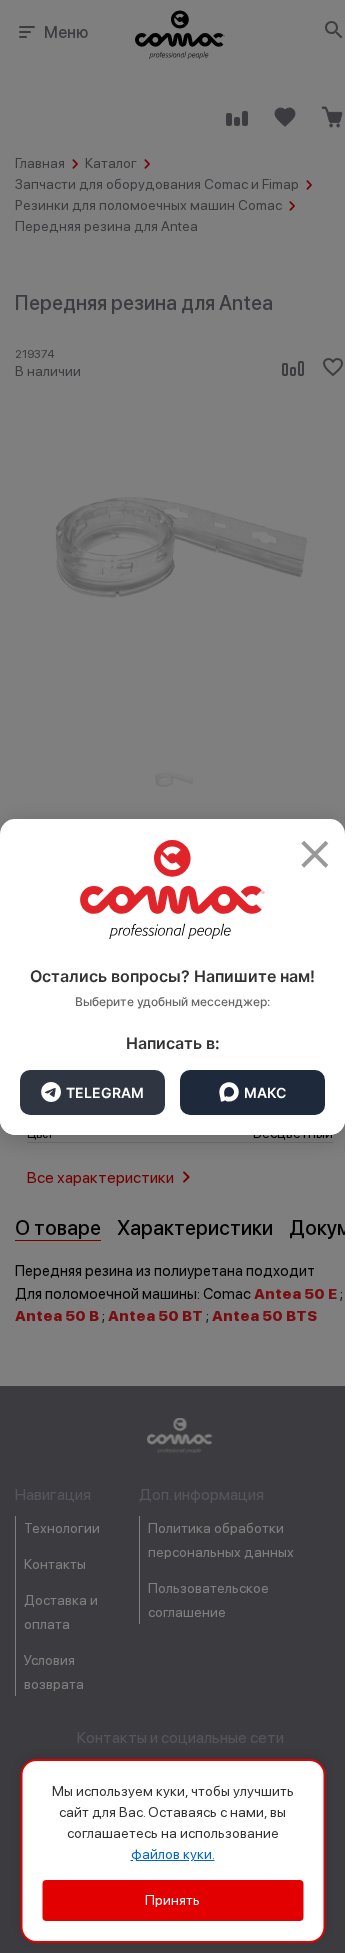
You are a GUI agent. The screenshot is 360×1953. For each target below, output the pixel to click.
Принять (172, 1900)
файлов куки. (173, 1854)
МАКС (265, 1092)
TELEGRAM (105, 1092)
